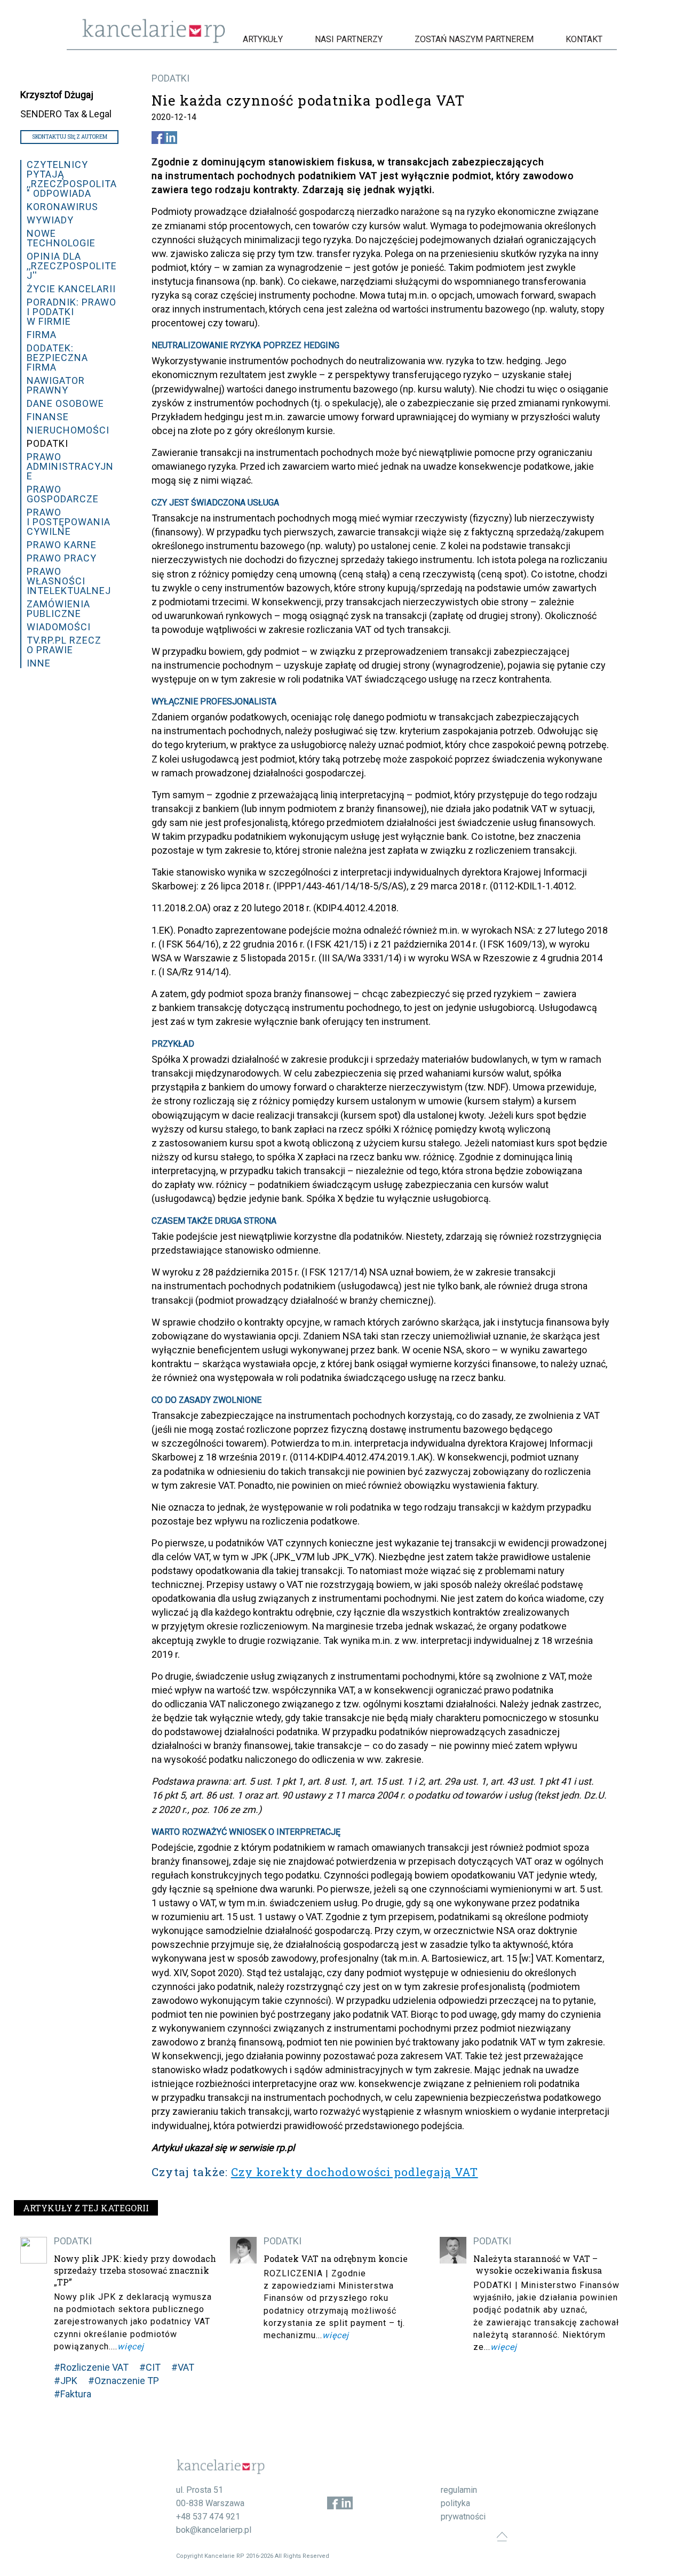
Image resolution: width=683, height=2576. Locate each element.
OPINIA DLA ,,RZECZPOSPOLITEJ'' (72, 266)
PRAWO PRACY (62, 558)
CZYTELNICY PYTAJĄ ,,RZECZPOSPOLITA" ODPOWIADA (72, 179)
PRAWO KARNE (62, 545)
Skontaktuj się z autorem (70, 137)
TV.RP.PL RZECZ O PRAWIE (64, 645)
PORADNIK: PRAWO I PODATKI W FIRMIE (72, 312)
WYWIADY (50, 220)
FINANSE (48, 417)
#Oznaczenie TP (124, 2381)
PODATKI (170, 78)
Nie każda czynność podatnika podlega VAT (308, 100)
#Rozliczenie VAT (91, 2367)
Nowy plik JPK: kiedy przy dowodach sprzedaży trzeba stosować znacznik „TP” (135, 2270)
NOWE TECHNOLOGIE (61, 238)
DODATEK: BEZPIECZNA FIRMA (57, 358)
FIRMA (42, 335)
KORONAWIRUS (62, 207)
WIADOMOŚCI (59, 627)
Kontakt (584, 39)
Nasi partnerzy (349, 39)
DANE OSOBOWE (65, 403)
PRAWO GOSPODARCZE (63, 494)
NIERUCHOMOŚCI (68, 430)
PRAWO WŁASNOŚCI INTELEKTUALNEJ (69, 581)
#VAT (183, 2367)
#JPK (66, 2381)
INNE (39, 663)
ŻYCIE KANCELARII (71, 289)
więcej (131, 2346)
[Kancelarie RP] (154, 40)
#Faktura (73, 2394)
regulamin (459, 2490)
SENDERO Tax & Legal (66, 114)
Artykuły (263, 39)
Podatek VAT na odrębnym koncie (336, 2258)
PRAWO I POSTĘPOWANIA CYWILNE (69, 522)
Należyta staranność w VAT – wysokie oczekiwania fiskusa (538, 2264)
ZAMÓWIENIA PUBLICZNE (58, 609)
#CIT (150, 2367)
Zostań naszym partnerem (474, 39)
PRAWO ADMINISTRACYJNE (70, 466)
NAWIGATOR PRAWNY (56, 385)
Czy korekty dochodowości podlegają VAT (355, 2172)
